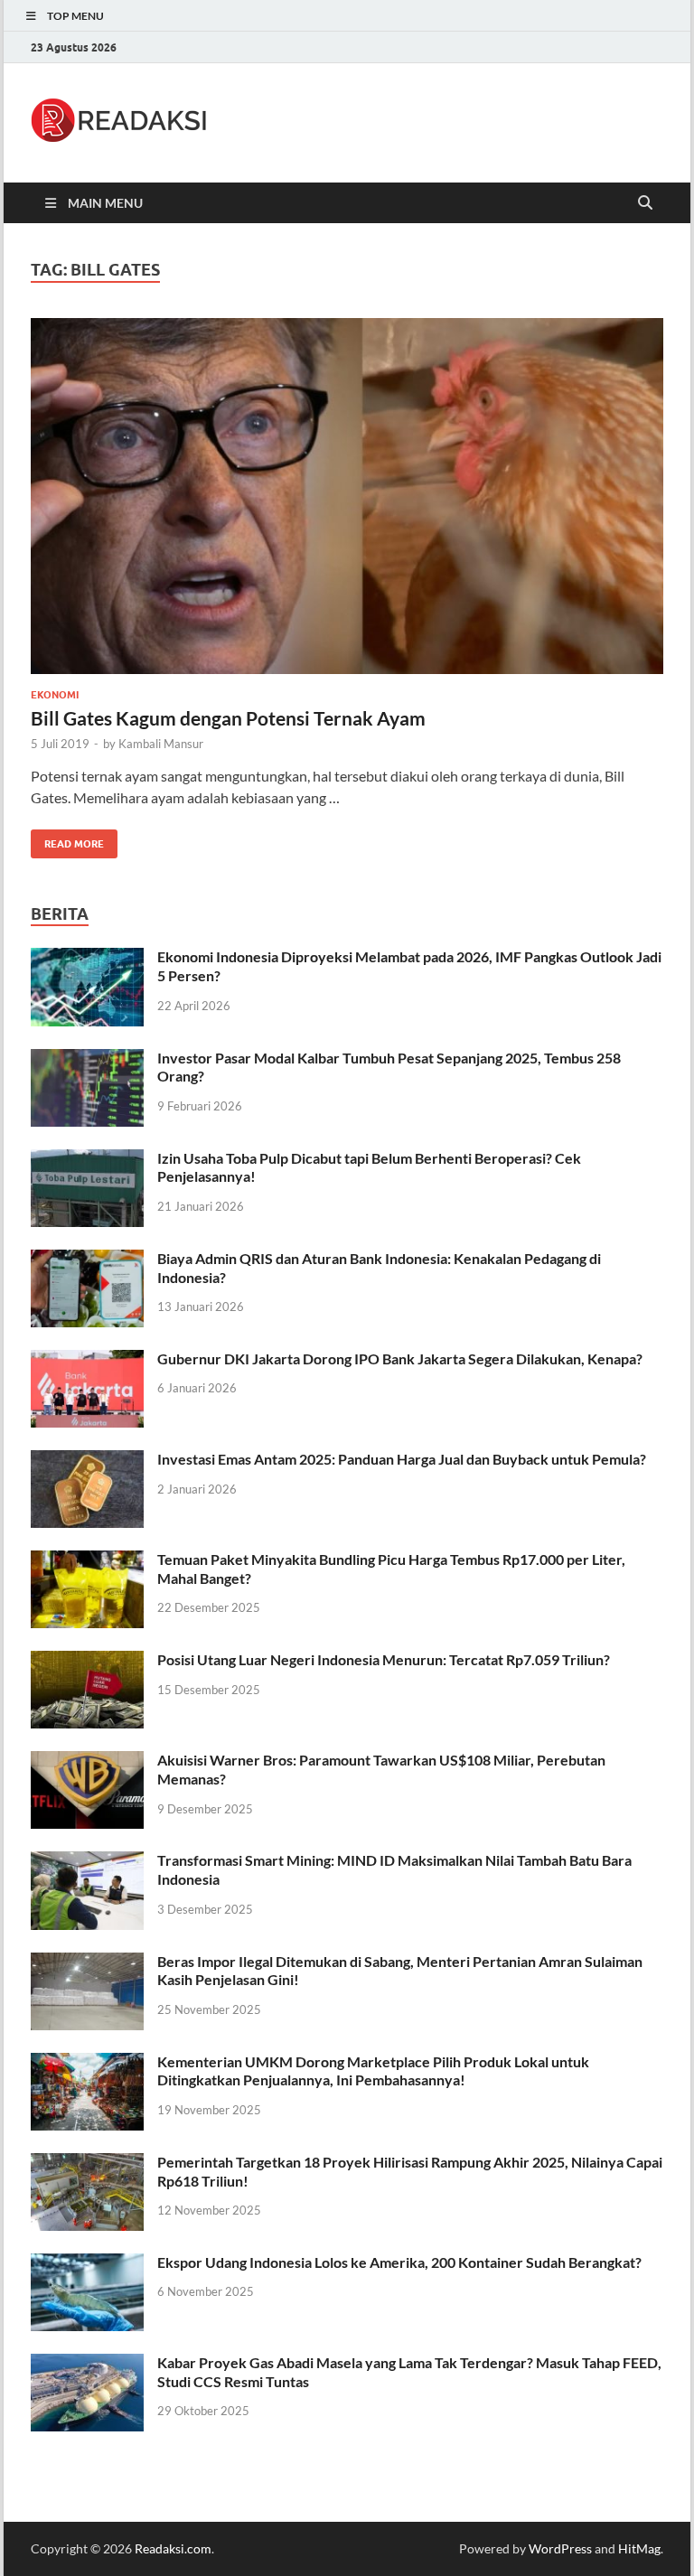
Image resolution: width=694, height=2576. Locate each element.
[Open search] (645, 203)
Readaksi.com (173, 2548)
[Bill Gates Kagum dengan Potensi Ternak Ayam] (347, 496)
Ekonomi (55, 695)
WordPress (560, 2548)
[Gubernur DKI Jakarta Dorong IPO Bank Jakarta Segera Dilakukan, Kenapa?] (87, 1360)
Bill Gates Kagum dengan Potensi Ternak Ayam (228, 718)
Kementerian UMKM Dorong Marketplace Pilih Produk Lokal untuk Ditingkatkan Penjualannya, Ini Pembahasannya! (373, 2071)
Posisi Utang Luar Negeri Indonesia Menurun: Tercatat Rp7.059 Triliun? (384, 1659)
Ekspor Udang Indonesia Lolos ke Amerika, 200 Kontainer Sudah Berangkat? (399, 2262)
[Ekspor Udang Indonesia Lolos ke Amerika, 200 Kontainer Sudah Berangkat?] (87, 2264)
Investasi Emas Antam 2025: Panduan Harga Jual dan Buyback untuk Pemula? (402, 1459)
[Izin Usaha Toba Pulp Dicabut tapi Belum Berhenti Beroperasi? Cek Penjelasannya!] (87, 1160)
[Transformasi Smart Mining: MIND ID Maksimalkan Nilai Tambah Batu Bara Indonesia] (87, 1862)
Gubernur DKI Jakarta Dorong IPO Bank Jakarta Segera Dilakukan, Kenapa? (400, 1358)
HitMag (639, 2548)
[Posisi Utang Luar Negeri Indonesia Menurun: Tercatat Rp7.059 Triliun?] (87, 1661)
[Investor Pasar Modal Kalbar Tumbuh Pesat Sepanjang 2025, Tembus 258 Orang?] (87, 1059)
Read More (67, 840)
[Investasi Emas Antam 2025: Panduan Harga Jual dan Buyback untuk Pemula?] (87, 1461)
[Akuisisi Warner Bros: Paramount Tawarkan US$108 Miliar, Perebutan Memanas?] (87, 1761)
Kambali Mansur (161, 744)
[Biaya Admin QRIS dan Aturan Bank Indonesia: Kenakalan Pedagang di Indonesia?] (87, 1260)
